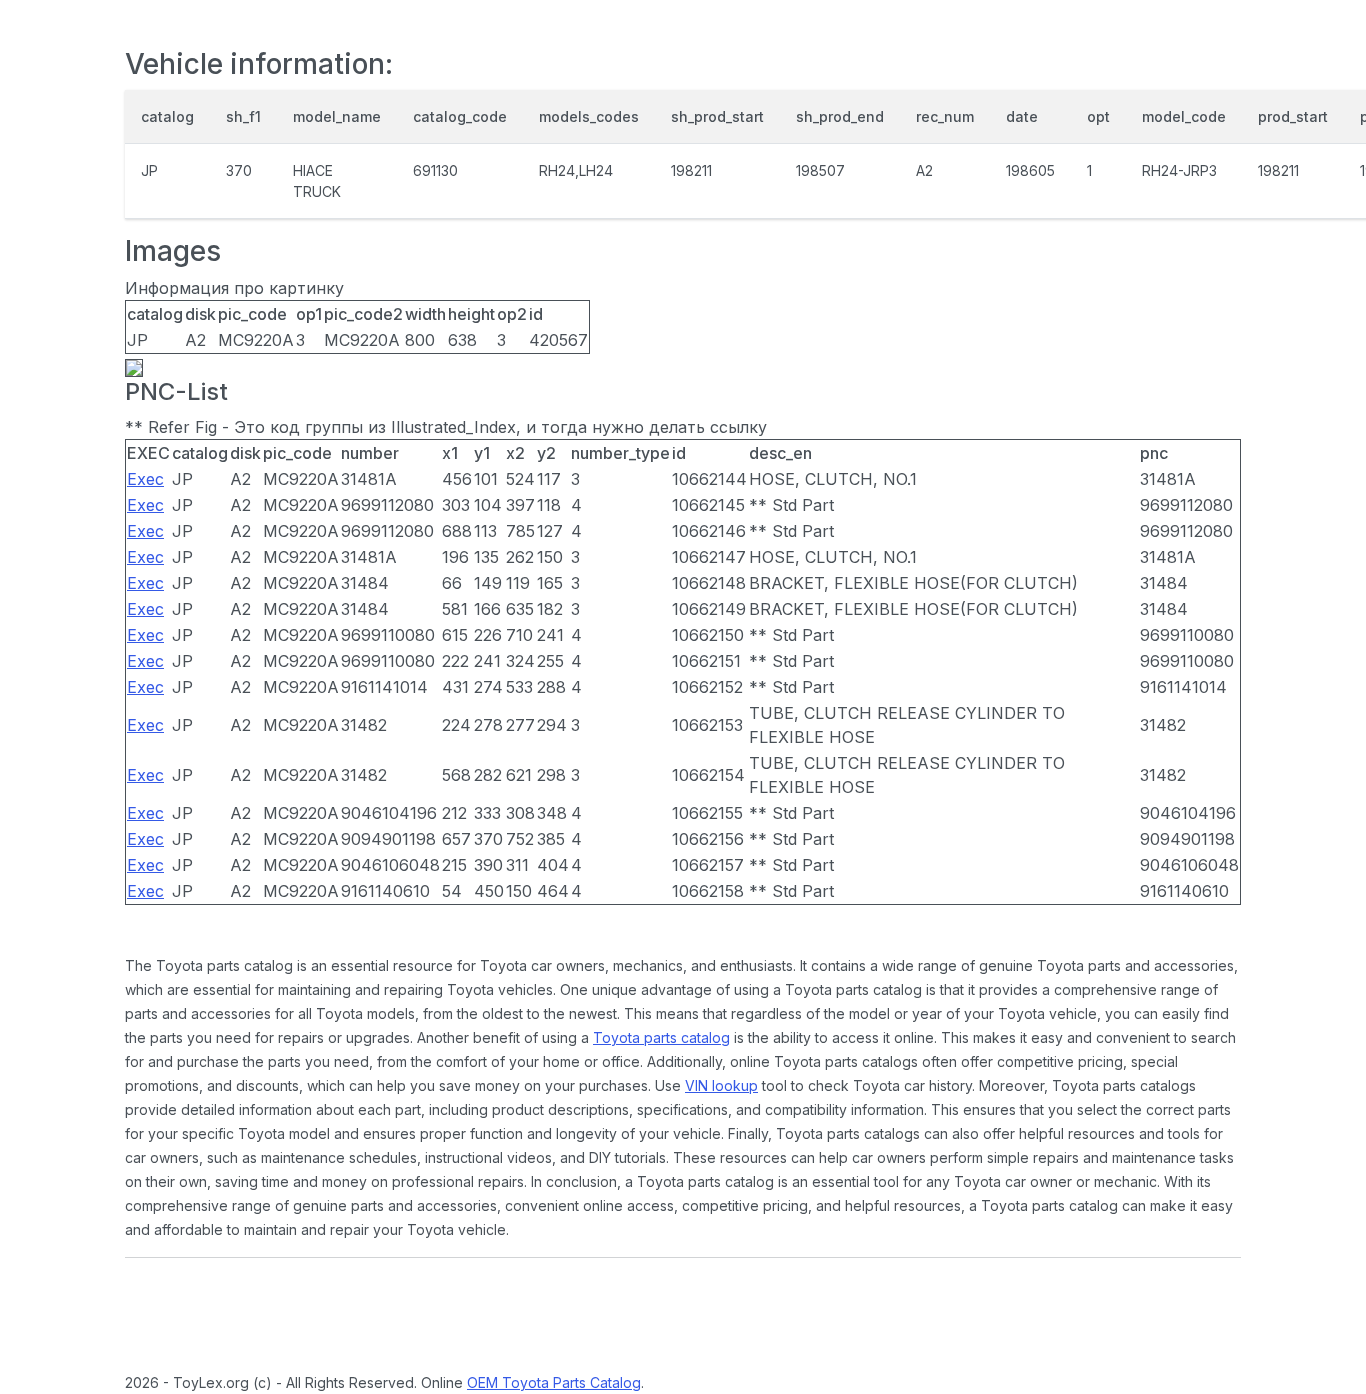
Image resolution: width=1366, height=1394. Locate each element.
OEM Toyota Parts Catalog (554, 1382)
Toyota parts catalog (661, 1037)
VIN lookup (721, 1085)
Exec (145, 479)
